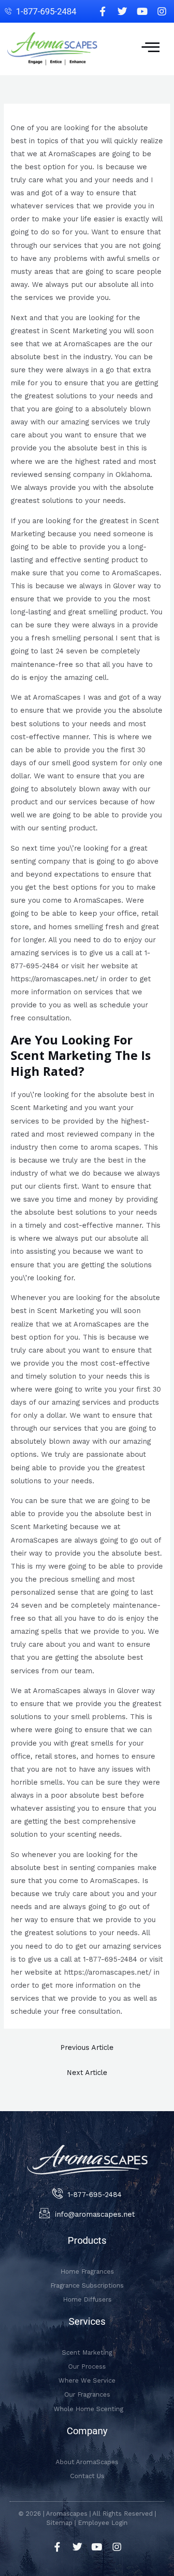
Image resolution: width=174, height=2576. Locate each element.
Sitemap (59, 2523)
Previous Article (87, 2047)
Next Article (87, 2073)
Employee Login (103, 2523)
